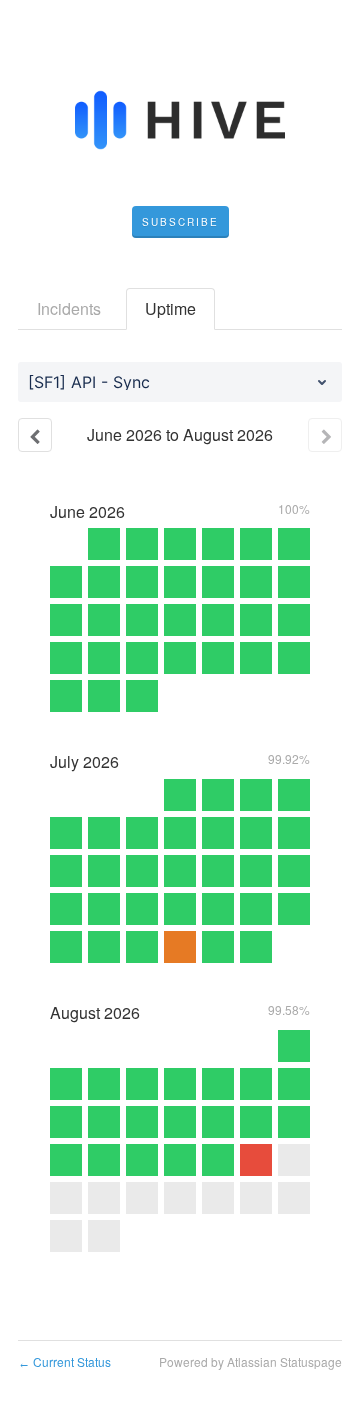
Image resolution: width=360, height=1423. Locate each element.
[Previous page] (35, 435)
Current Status (64, 1361)
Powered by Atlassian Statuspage (250, 1361)
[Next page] (325, 435)
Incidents (69, 308)
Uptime (170, 308)
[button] (180, 222)
